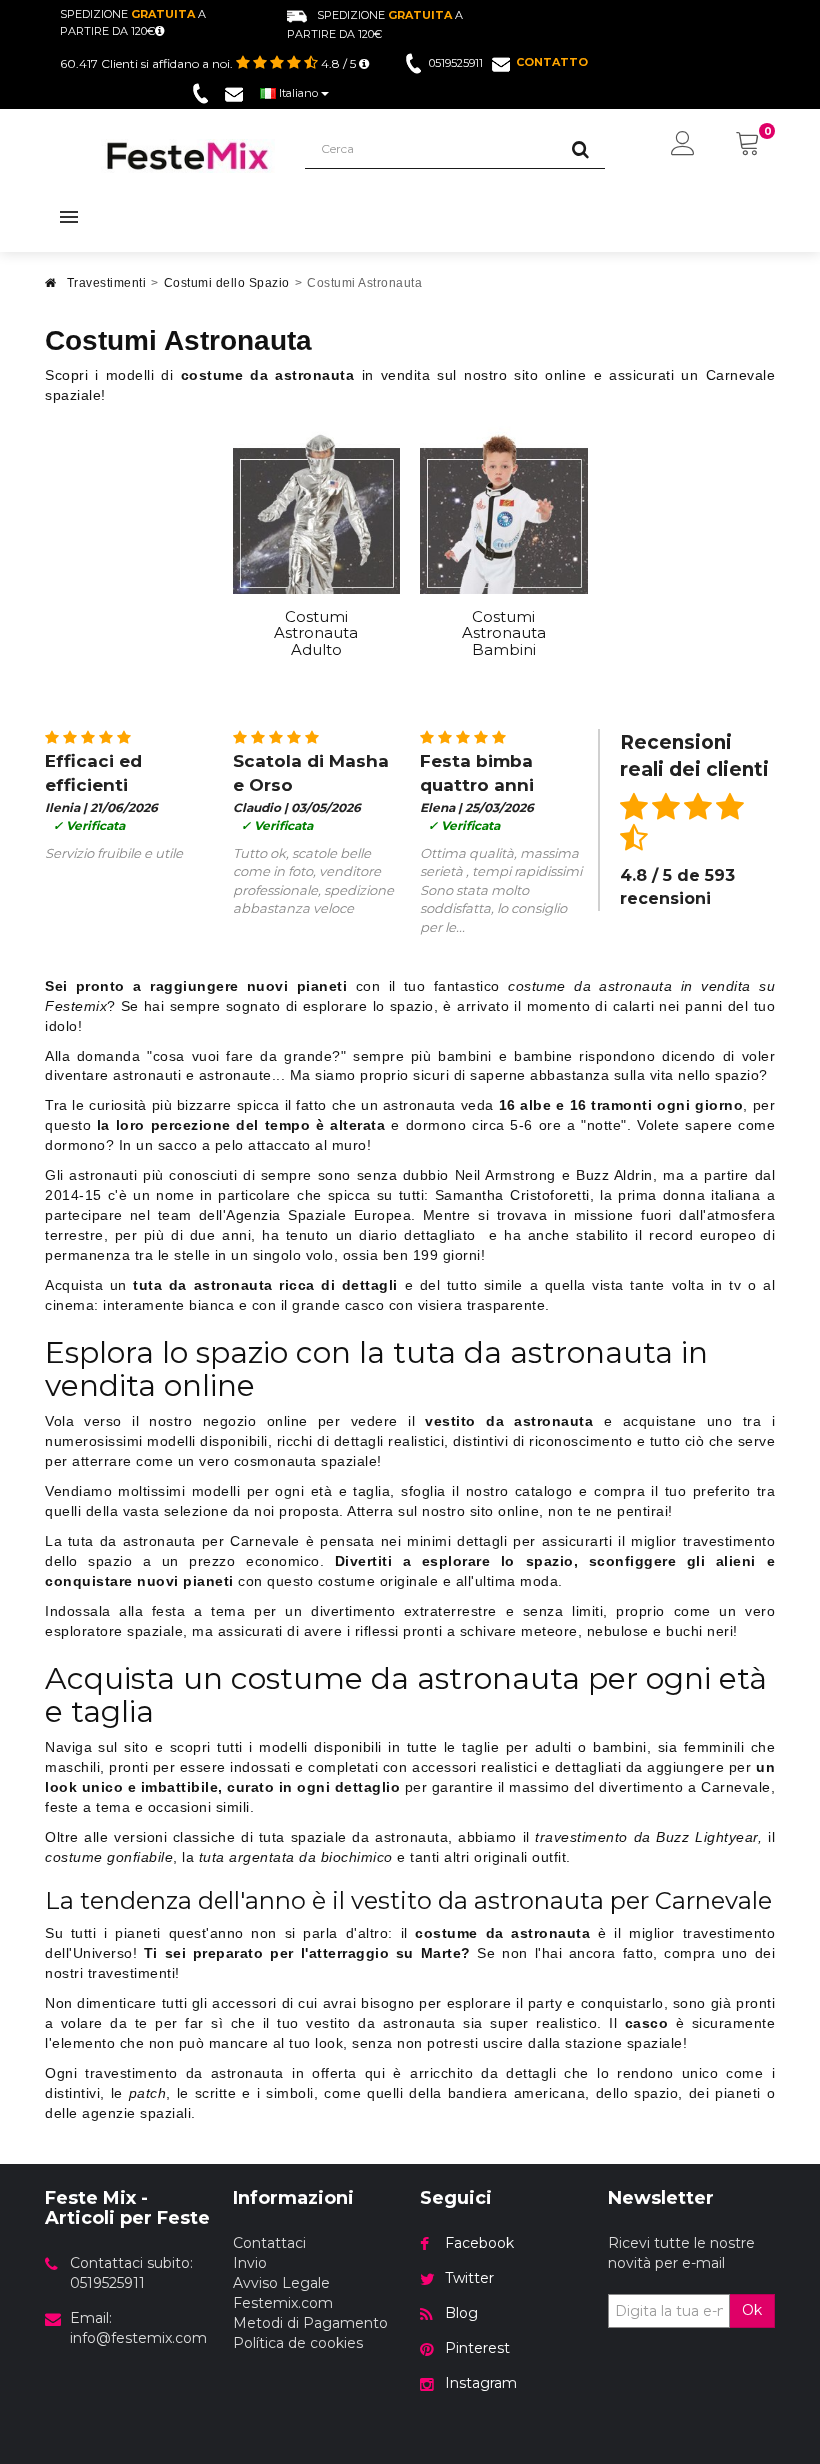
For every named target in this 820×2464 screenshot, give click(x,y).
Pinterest (477, 2348)
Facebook (479, 2243)
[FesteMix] (188, 156)
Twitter (469, 2278)
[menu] (683, 145)
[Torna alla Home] (51, 288)
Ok (752, 2310)
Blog (461, 2313)
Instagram (481, 2383)
